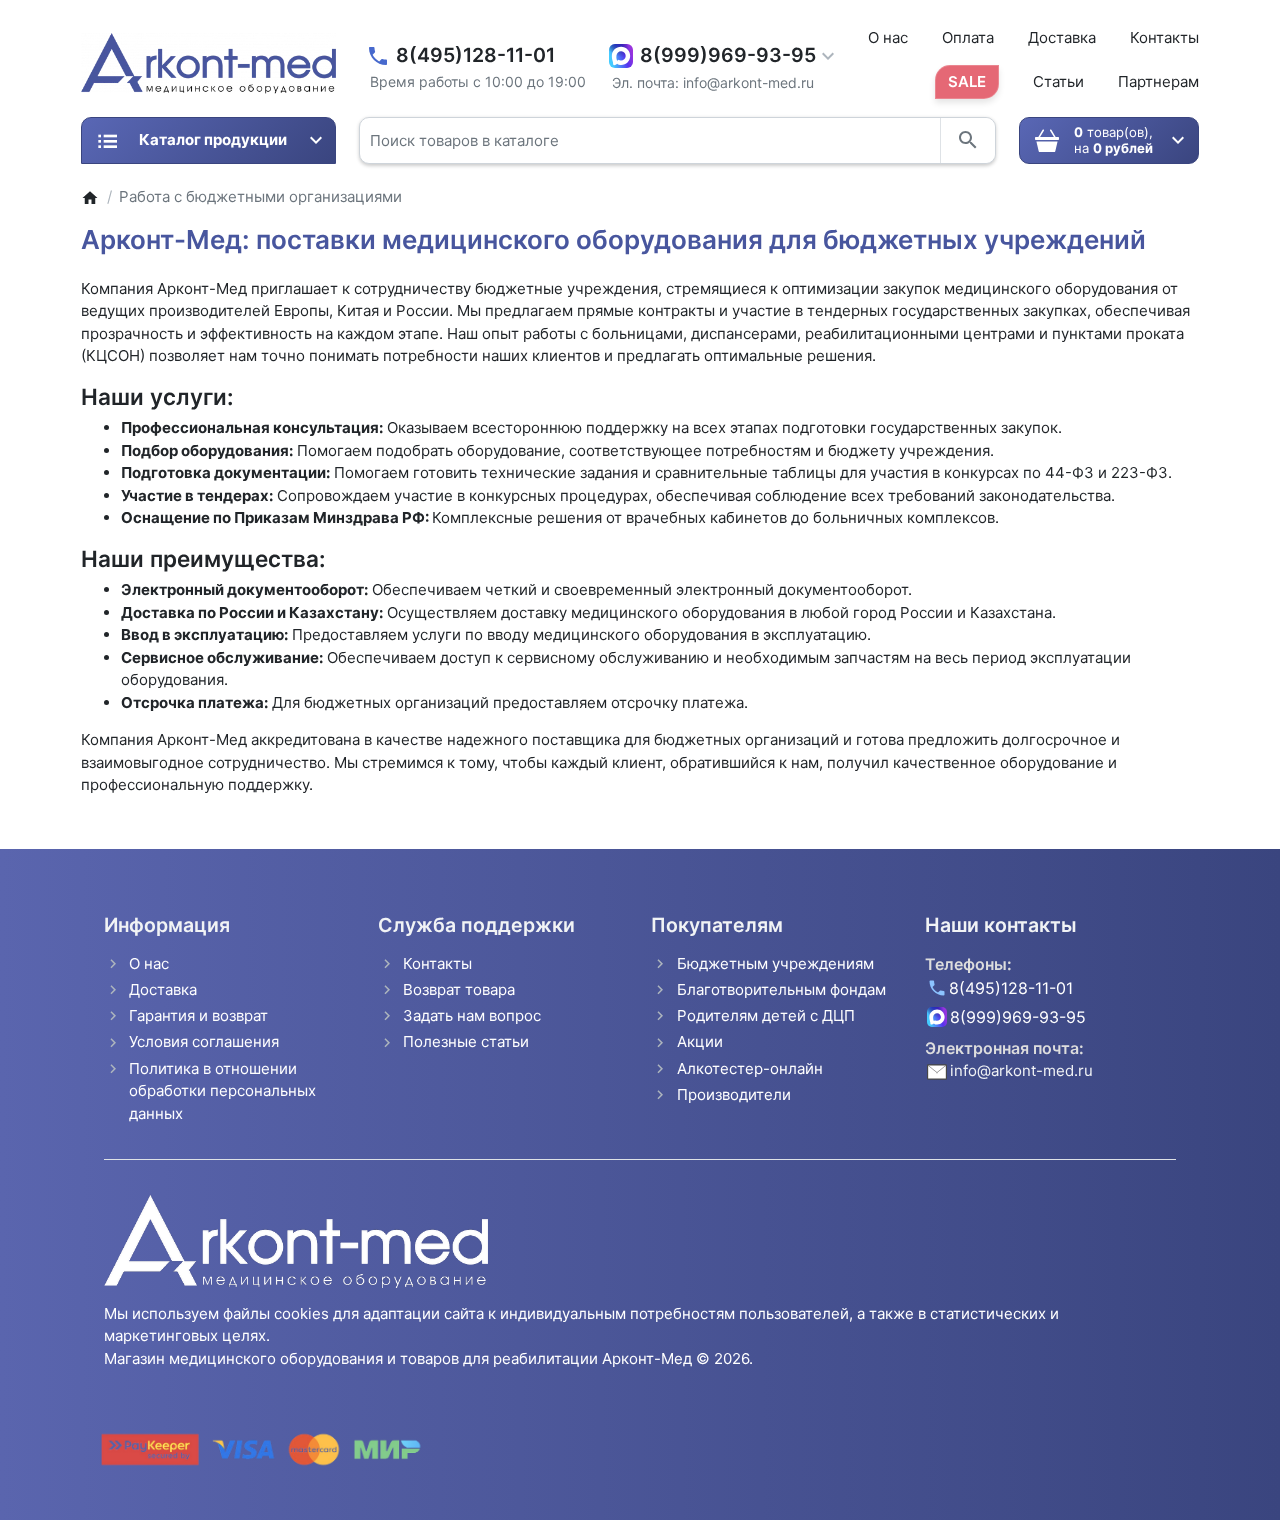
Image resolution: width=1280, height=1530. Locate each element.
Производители (734, 1094)
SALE (967, 81)
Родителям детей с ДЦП (766, 1015)
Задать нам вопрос (472, 1015)
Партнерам (1158, 81)
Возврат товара (459, 989)
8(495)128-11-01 (475, 55)
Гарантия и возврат (198, 1015)
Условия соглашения (204, 1041)
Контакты (1164, 37)
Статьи (1058, 81)
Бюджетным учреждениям (775, 963)
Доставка (1062, 37)
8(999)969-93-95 (728, 55)
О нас (888, 37)
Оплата (968, 37)
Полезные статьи (466, 1041)
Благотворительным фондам (781, 989)
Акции (700, 1041)
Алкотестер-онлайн (750, 1068)
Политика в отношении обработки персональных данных (222, 1091)
